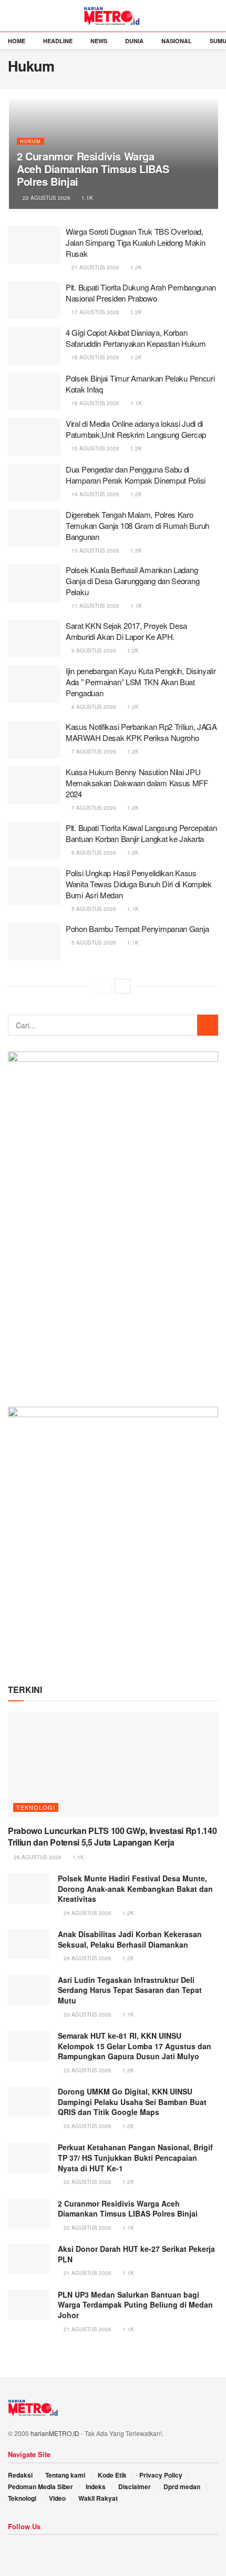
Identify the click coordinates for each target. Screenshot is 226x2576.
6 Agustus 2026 (93, 853)
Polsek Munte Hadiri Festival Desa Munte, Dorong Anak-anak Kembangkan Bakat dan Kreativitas (135, 1888)
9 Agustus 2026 (93, 650)
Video (57, 2498)
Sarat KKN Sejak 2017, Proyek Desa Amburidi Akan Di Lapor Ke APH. (126, 631)
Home (17, 41)
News (99, 41)
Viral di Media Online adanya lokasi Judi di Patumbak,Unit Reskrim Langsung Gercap (136, 429)
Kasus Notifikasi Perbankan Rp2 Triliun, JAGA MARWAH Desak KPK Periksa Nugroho (141, 732)
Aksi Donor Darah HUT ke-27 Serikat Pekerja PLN (136, 2254)
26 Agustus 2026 (37, 1857)
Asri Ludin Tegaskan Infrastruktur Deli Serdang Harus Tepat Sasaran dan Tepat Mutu (130, 1990)
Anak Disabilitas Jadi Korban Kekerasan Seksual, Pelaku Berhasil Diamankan (130, 1939)
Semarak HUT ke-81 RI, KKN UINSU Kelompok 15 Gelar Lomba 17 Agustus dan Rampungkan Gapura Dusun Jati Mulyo (135, 2046)
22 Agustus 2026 (46, 198)
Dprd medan (182, 2487)
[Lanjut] (122, 986)
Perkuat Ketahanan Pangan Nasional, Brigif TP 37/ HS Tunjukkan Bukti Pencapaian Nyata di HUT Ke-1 (135, 2157)
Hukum (30, 141)
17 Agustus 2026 (95, 312)
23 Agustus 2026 (87, 2014)
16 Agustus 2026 (95, 357)
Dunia (134, 41)
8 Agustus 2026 (93, 707)
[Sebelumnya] (104, 986)
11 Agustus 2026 (95, 606)
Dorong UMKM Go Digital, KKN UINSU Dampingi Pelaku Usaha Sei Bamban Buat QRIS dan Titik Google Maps (132, 2102)
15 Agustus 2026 (95, 448)
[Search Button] (208, 1025)
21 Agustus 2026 (95, 267)
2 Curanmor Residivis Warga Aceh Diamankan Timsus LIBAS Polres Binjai (93, 169)
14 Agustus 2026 (95, 494)
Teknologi (36, 1807)
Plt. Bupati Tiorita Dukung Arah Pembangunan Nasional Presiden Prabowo (141, 293)
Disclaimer (135, 2487)
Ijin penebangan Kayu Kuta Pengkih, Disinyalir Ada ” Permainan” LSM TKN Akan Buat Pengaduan (141, 682)
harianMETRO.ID (55, 2433)
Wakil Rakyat (98, 2498)
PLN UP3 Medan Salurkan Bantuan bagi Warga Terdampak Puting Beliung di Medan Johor (135, 2305)
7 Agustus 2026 (93, 751)
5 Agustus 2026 (93, 909)
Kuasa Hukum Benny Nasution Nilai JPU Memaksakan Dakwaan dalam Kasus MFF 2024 (137, 783)
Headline (58, 41)
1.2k (135, 267)
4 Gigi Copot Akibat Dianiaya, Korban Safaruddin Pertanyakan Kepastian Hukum (136, 338)
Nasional (177, 41)
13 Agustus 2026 (95, 550)
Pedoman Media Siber (40, 2487)
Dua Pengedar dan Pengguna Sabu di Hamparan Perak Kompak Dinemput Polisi (136, 475)
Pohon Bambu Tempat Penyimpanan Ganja (137, 929)
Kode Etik (112, 2475)
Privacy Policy (161, 2475)
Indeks (96, 2487)
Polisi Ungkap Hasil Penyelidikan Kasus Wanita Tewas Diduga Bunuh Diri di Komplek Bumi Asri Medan (139, 884)
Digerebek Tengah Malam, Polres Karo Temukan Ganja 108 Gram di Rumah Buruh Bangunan (137, 525)
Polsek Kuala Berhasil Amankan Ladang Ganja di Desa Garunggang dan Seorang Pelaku (132, 581)
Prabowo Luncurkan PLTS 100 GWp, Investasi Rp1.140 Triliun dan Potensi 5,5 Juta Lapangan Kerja (112, 1836)
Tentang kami (65, 2475)
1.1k (86, 198)
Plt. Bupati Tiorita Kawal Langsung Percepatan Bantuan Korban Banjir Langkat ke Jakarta (141, 833)
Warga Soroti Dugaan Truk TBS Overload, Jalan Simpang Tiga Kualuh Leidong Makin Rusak (135, 242)
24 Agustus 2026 (87, 1913)
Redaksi (20, 2475)
